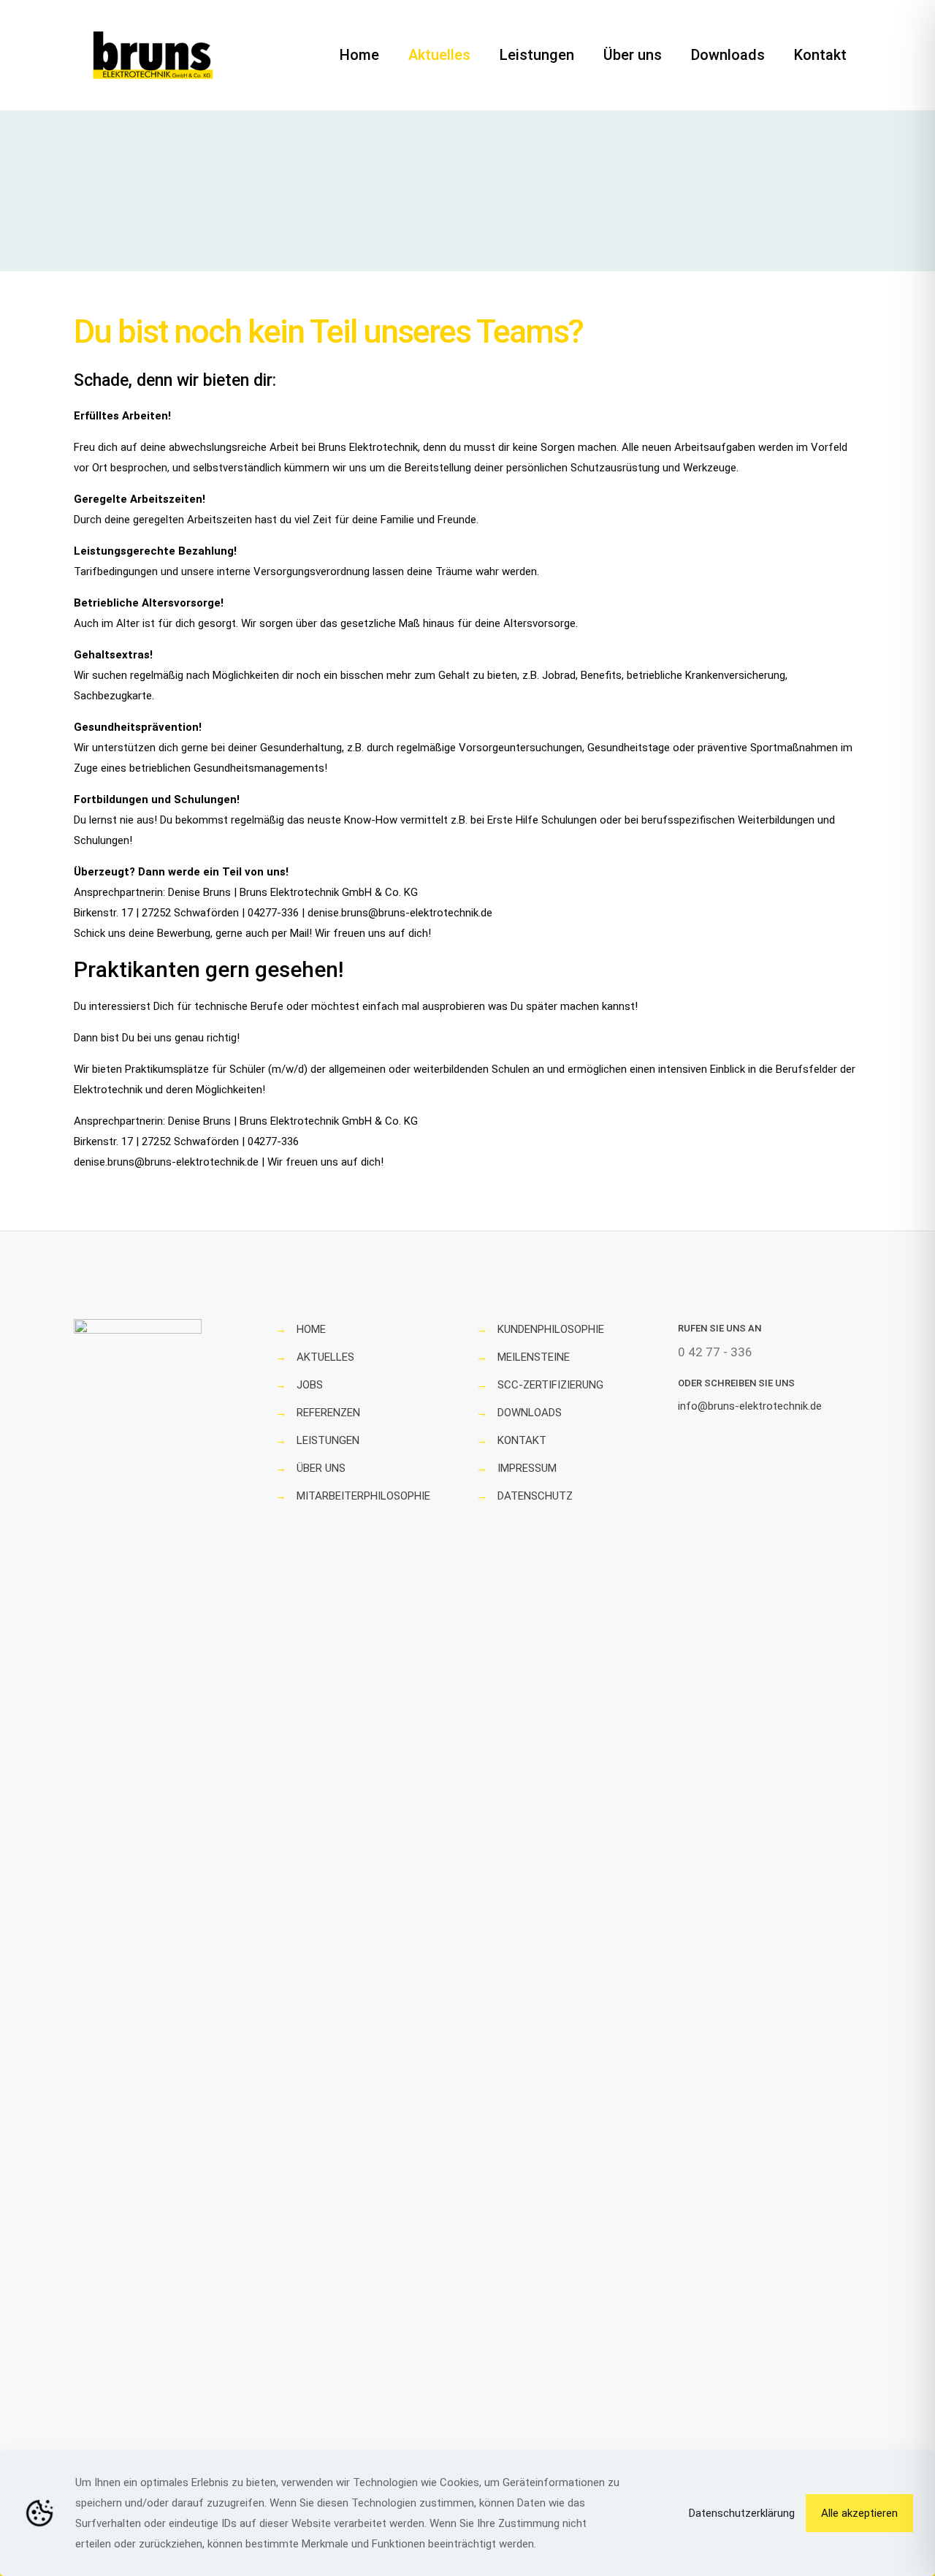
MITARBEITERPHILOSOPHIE (363, 1496)
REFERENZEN (328, 1413)
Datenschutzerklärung (742, 2513)
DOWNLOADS (530, 1413)
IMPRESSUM (527, 1468)
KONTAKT (522, 1440)
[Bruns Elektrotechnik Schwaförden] (153, 55)
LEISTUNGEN (328, 1440)
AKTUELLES (325, 1357)
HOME (311, 1329)
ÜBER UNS (321, 1468)
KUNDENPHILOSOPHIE (551, 1329)
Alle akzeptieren (859, 2513)
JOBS (310, 1385)
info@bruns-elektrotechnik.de (750, 1406)
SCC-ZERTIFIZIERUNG (550, 1385)
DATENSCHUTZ (535, 1496)
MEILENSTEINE (534, 1357)
